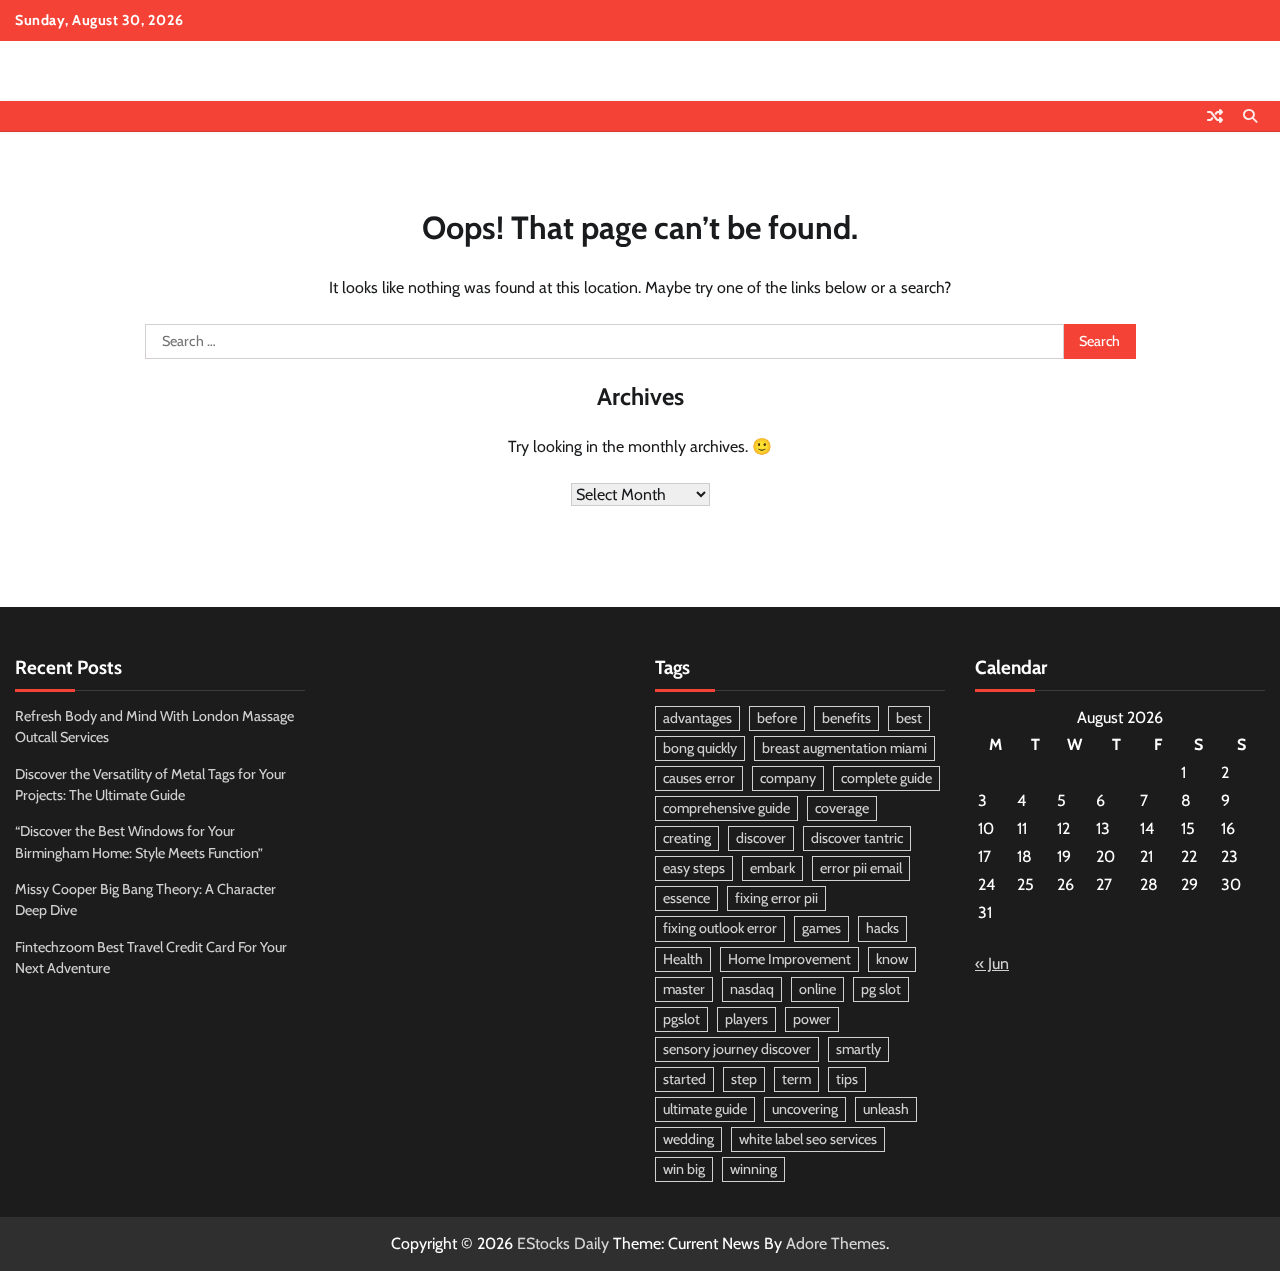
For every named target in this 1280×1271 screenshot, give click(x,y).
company (788, 778)
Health (683, 959)
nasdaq (752, 989)
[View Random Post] (1215, 116)
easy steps (694, 868)
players (746, 1019)
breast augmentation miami (844, 748)
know (892, 959)
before (777, 718)
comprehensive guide (726, 808)
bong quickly (700, 748)
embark (772, 868)
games (821, 928)
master (684, 989)
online (817, 989)
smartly (858, 1049)
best (909, 718)
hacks (882, 928)
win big (684, 1169)
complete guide (886, 778)
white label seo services (808, 1139)
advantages (697, 718)
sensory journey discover (737, 1049)
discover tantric (857, 838)
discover (761, 838)
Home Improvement (789, 959)
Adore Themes (836, 1243)
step (744, 1079)
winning (753, 1169)
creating (687, 838)
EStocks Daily (563, 1243)
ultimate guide (705, 1109)
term (796, 1079)
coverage (842, 808)
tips (847, 1079)
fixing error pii (776, 898)
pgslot (681, 1019)
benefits (846, 718)
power (812, 1019)
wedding (688, 1139)
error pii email (861, 868)
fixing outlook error (720, 928)
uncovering (805, 1109)
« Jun (992, 963)
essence (686, 898)
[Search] (1250, 116)
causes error (699, 778)
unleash (886, 1109)
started (684, 1079)
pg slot (881, 989)
